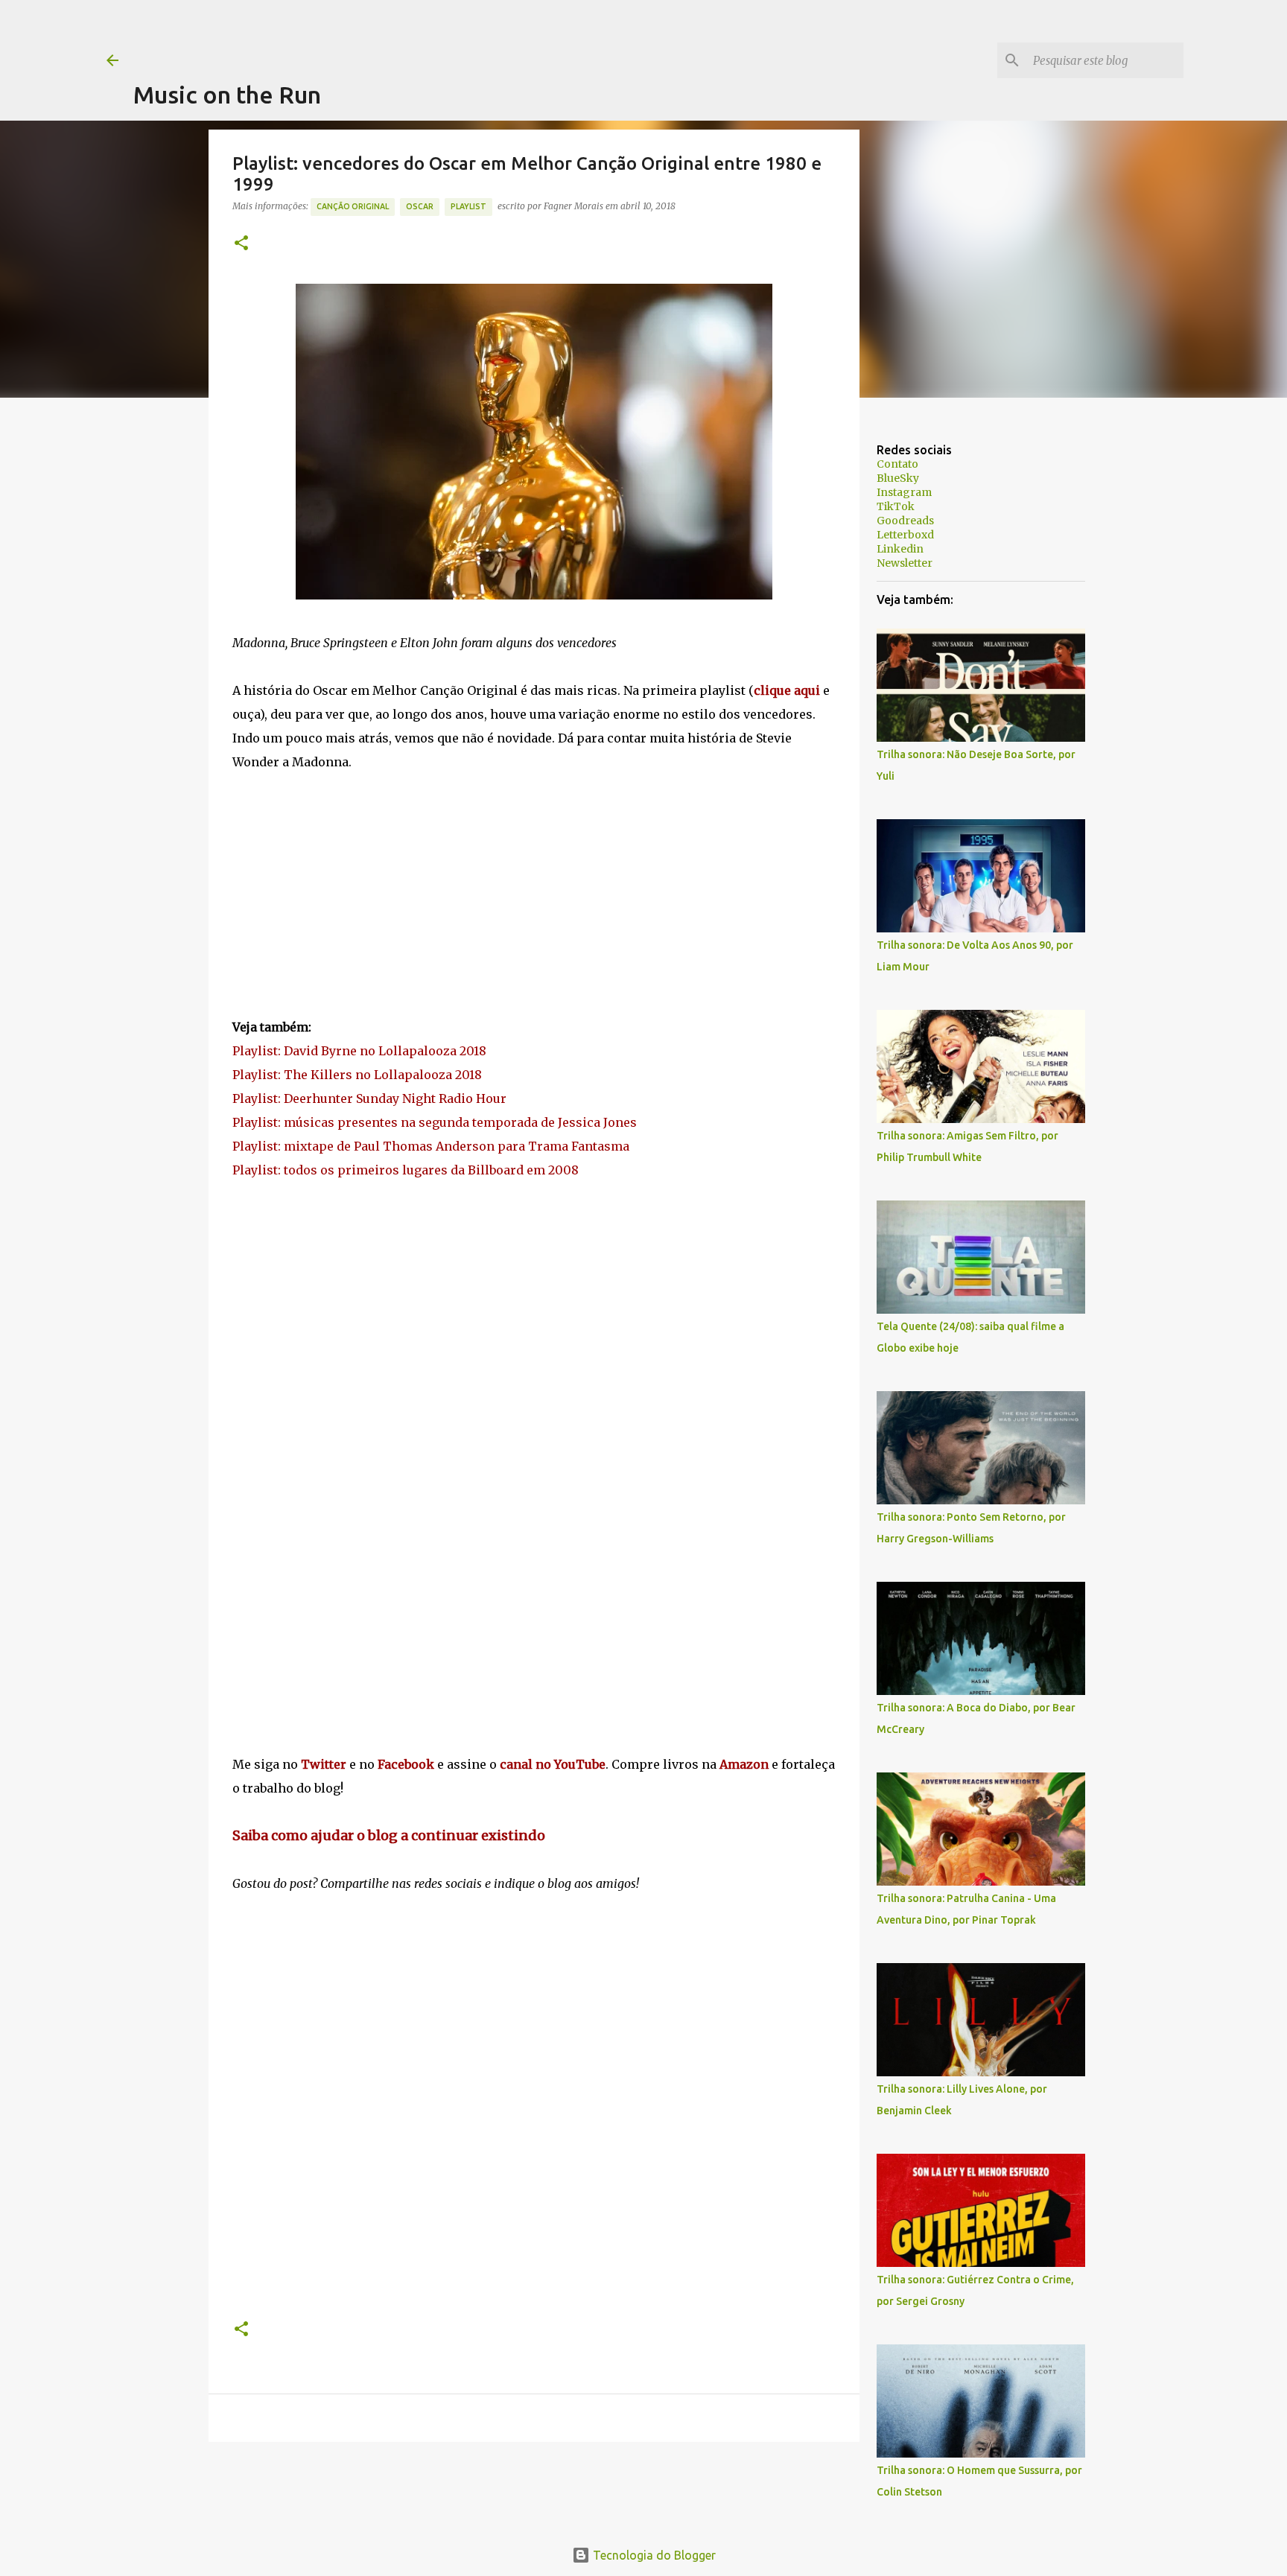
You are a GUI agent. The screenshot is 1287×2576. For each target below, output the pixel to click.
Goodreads (905, 521)
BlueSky (898, 478)
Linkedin (900, 549)
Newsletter (905, 563)
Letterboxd (905, 535)
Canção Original (353, 206)
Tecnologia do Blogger (653, 2555)
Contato (897, 464)
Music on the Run (227, 95)
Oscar (420, 206)
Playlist (468, 206)
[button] (241, 244)
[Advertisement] (404, 34)
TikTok (896, 506)
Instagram (904, 492)
